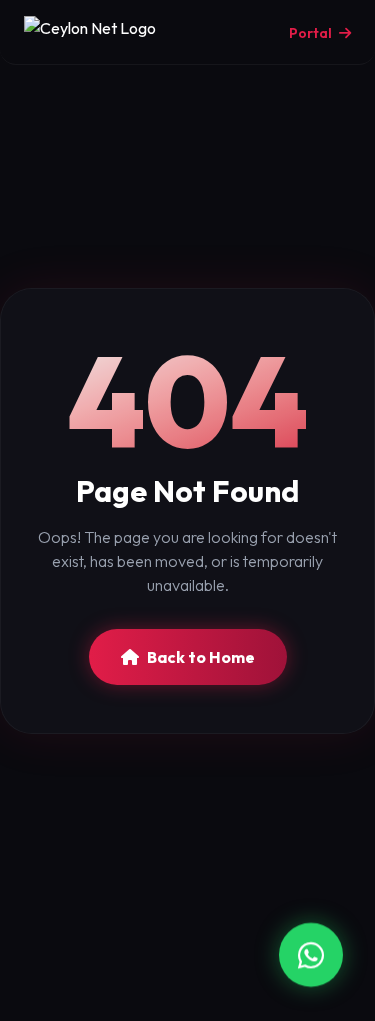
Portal (312, 33)
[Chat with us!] (311, 956)
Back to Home (201, 657)
